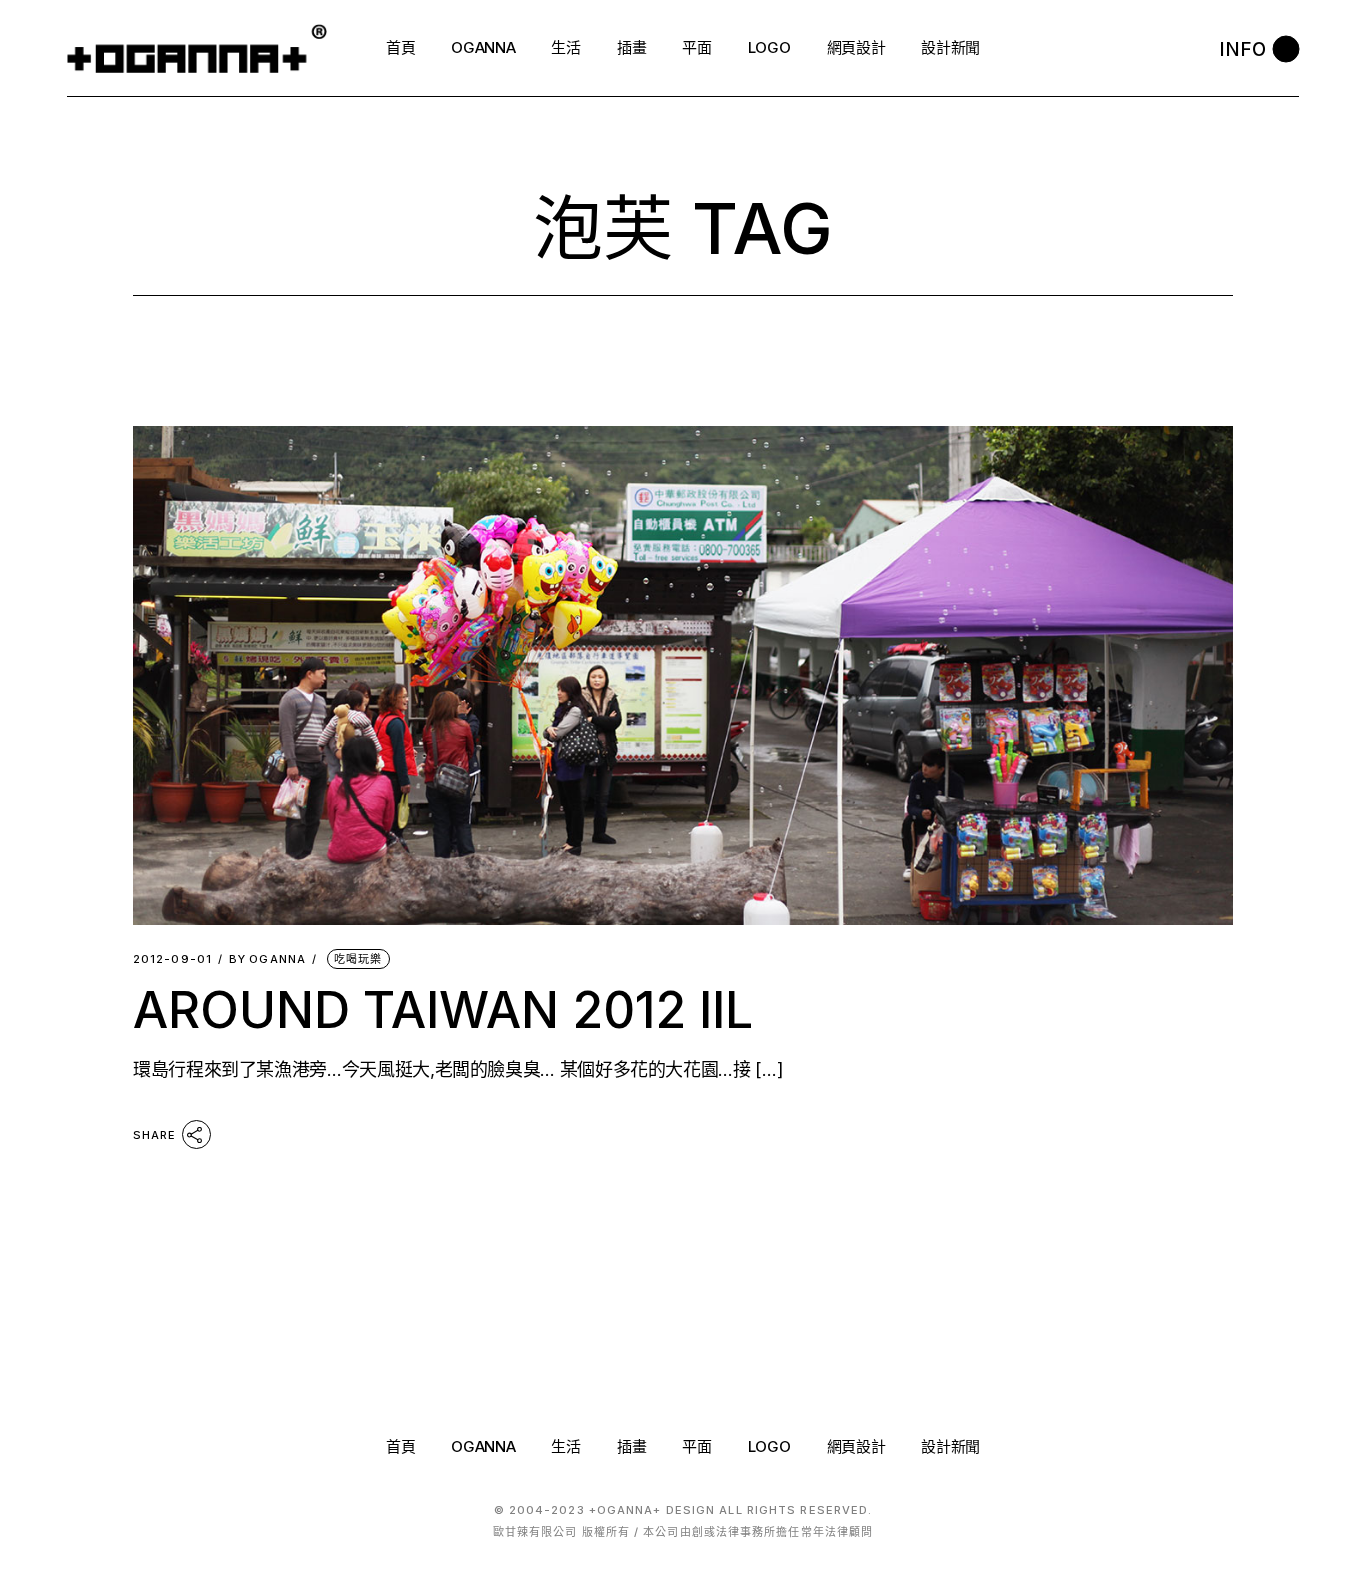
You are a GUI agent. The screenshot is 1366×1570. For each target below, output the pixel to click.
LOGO (769, 1446)
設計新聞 (950, 1446)
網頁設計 (856, 1446)
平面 (696, 1446)
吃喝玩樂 (358, 959)
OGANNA (267, 959)
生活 (565, 1446)
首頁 (400, 1446)
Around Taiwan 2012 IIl (443, 1010)
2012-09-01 (172, 959)
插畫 (631, 1446)
